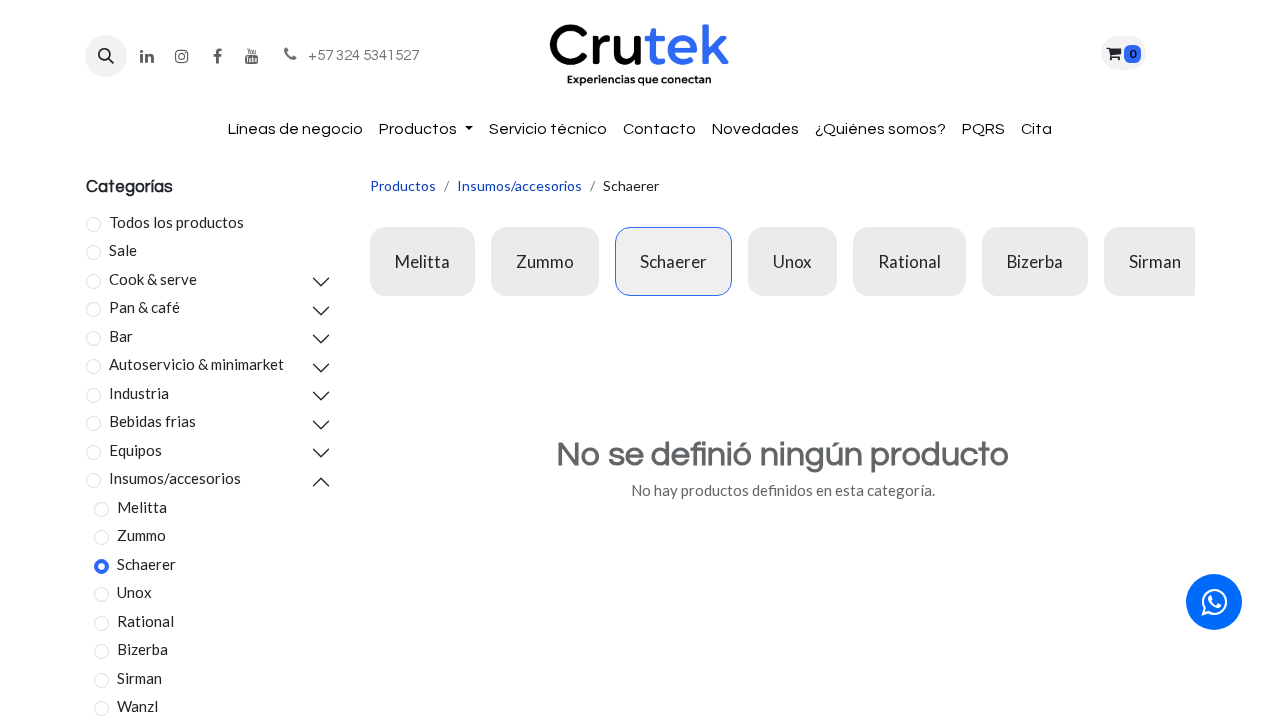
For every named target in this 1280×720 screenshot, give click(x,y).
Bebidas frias (152, 421)
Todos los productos (176, 222)
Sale (123, 250)
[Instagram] (182, 56)
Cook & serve (153, 279)
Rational (145, 621)
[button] (106, 56)
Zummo (141, 535)
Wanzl (137, 706)
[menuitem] (295, 129)
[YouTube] (252, 56)
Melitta (142, 507)
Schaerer (146, 564)
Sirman (139, 678)
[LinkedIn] (147, 56)
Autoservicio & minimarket (196, 364)
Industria (139, 393)
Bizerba (142, 649)
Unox (134, 592)
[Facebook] (217, 56)
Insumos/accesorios (175, 478)
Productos (403, 185)
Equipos (135, 450)
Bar (121, 336)
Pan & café (144, 307)
